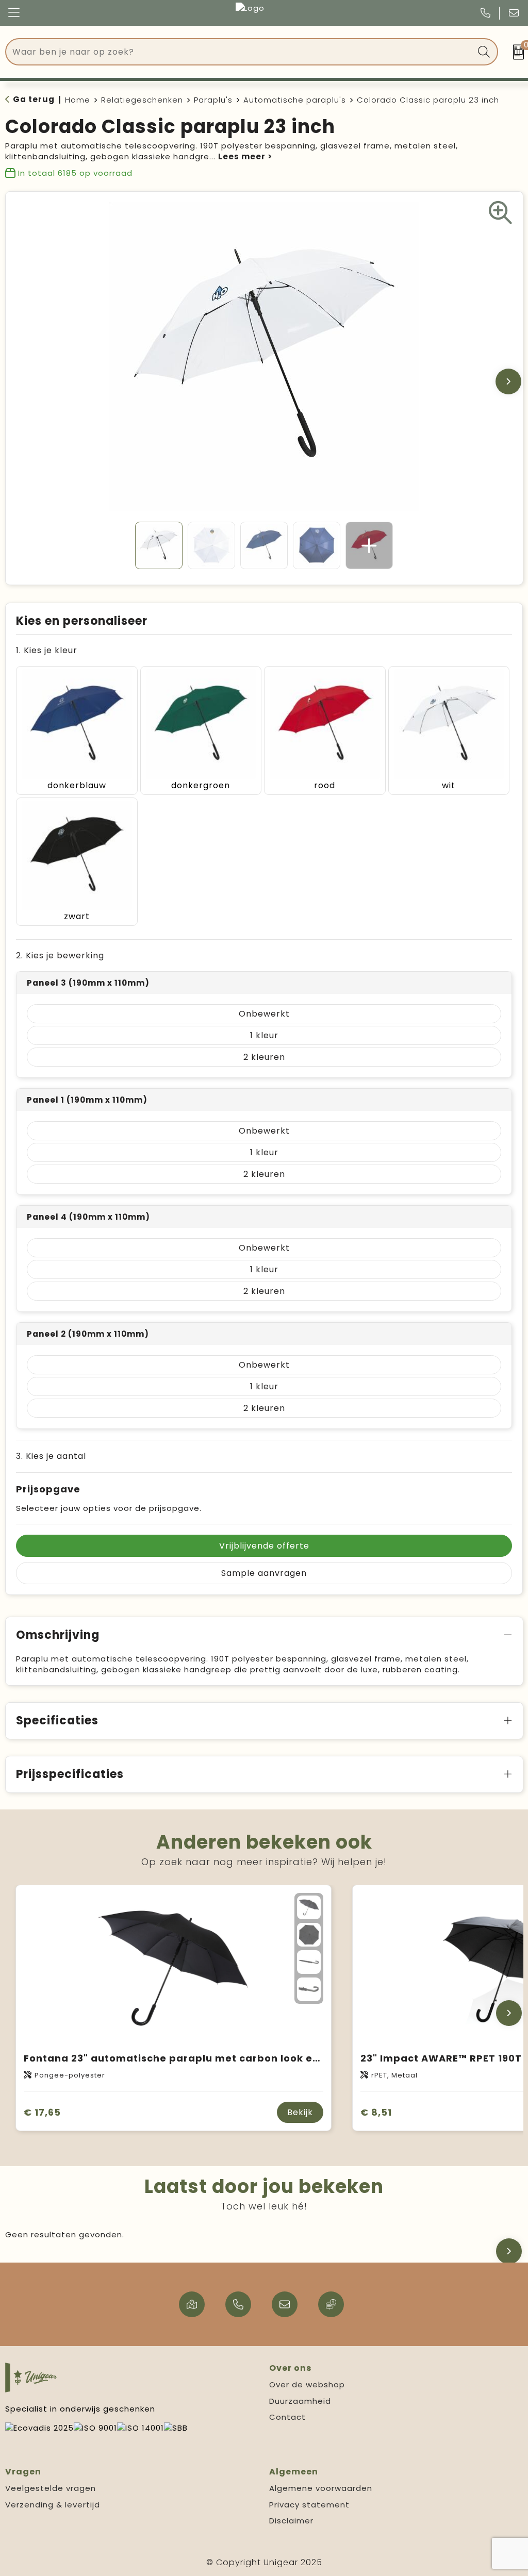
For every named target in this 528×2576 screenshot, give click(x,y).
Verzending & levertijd (53, 2505)
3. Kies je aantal (51, 1456)
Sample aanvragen (264, 1573)
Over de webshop (307, 2384)
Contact (287, 2417)
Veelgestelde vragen (51, 2488)
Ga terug (34, 99)
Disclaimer (291, 2521)
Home (78, 100)
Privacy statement (309, 2505)
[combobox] (240, 52)
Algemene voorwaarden (321, 2488)
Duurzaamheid (300, 2401)
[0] (516, 52)
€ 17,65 (42, 2112)
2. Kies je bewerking (60, 955)
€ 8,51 (376, 2112)
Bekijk (300, 2112)
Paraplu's (213, 100)
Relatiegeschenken (142, 100)
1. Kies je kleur (47, 650)
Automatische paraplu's (295, 100)
